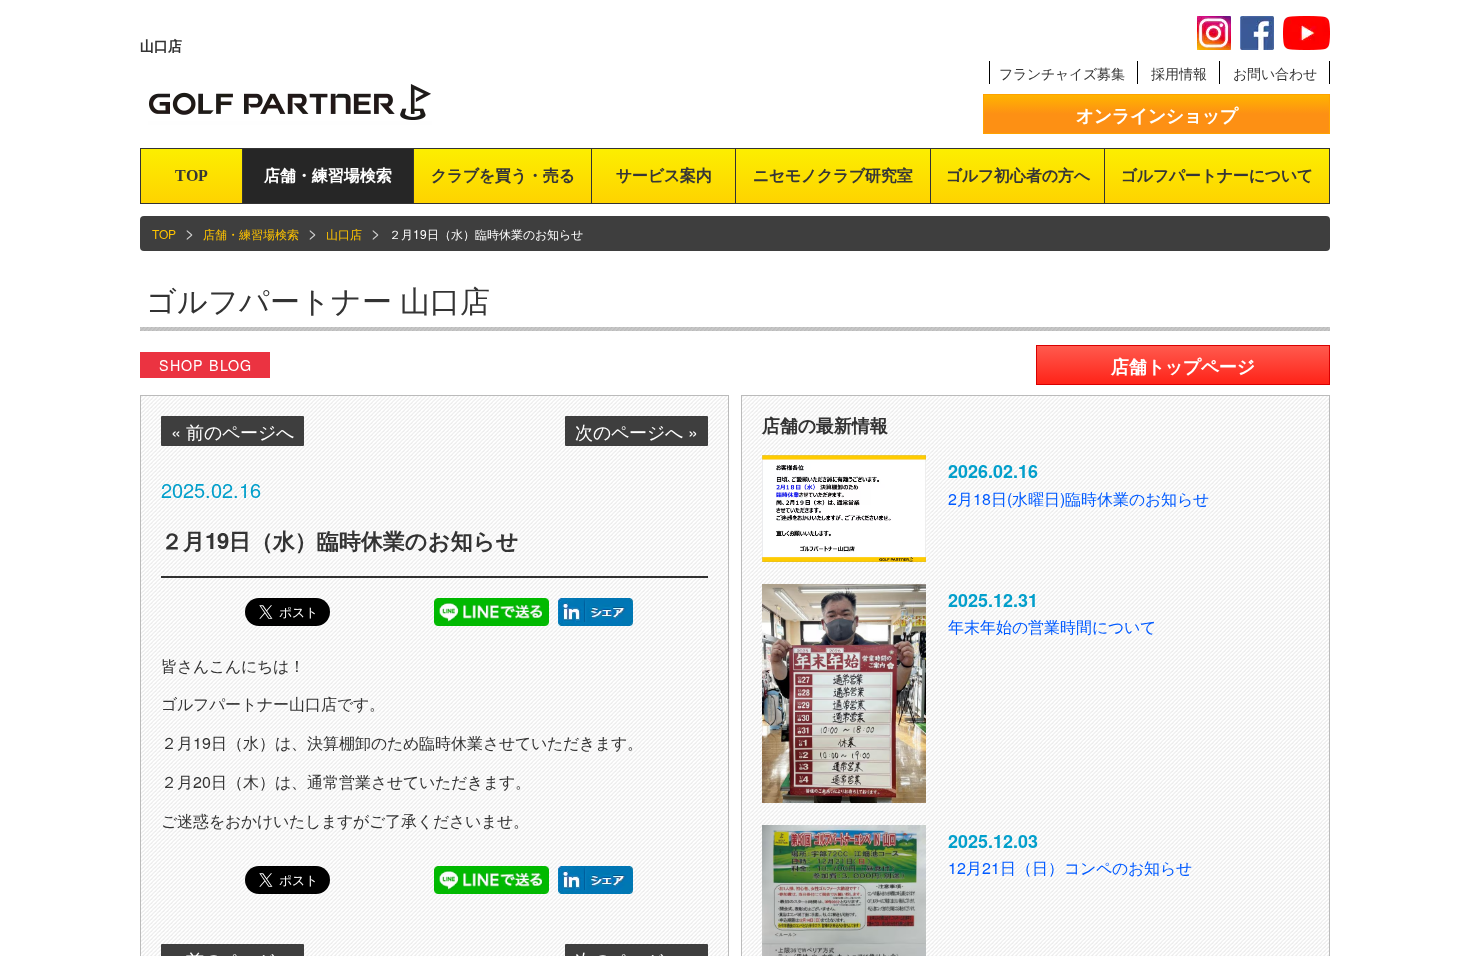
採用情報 (1179, 73)
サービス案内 (664, 175)
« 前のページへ (232, 431)
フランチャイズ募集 (1062, 73)
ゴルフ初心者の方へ (1018, 175)
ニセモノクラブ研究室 (833, 175)
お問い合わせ (1275, 73)
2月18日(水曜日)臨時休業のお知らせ (1078, 498)
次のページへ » (636, 431)
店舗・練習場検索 (328, 175)
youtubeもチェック (1306, 33)
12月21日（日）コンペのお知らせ (1070, 867)
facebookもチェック (1257, 33)
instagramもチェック (1214, 33)
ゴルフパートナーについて (1217, 175)
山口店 (344, 233)
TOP (191, 175)
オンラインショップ (1157, 115)
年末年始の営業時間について (1052, 626)
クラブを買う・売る (503, 175)
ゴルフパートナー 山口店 (318, 299)
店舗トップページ (1183, 366)
